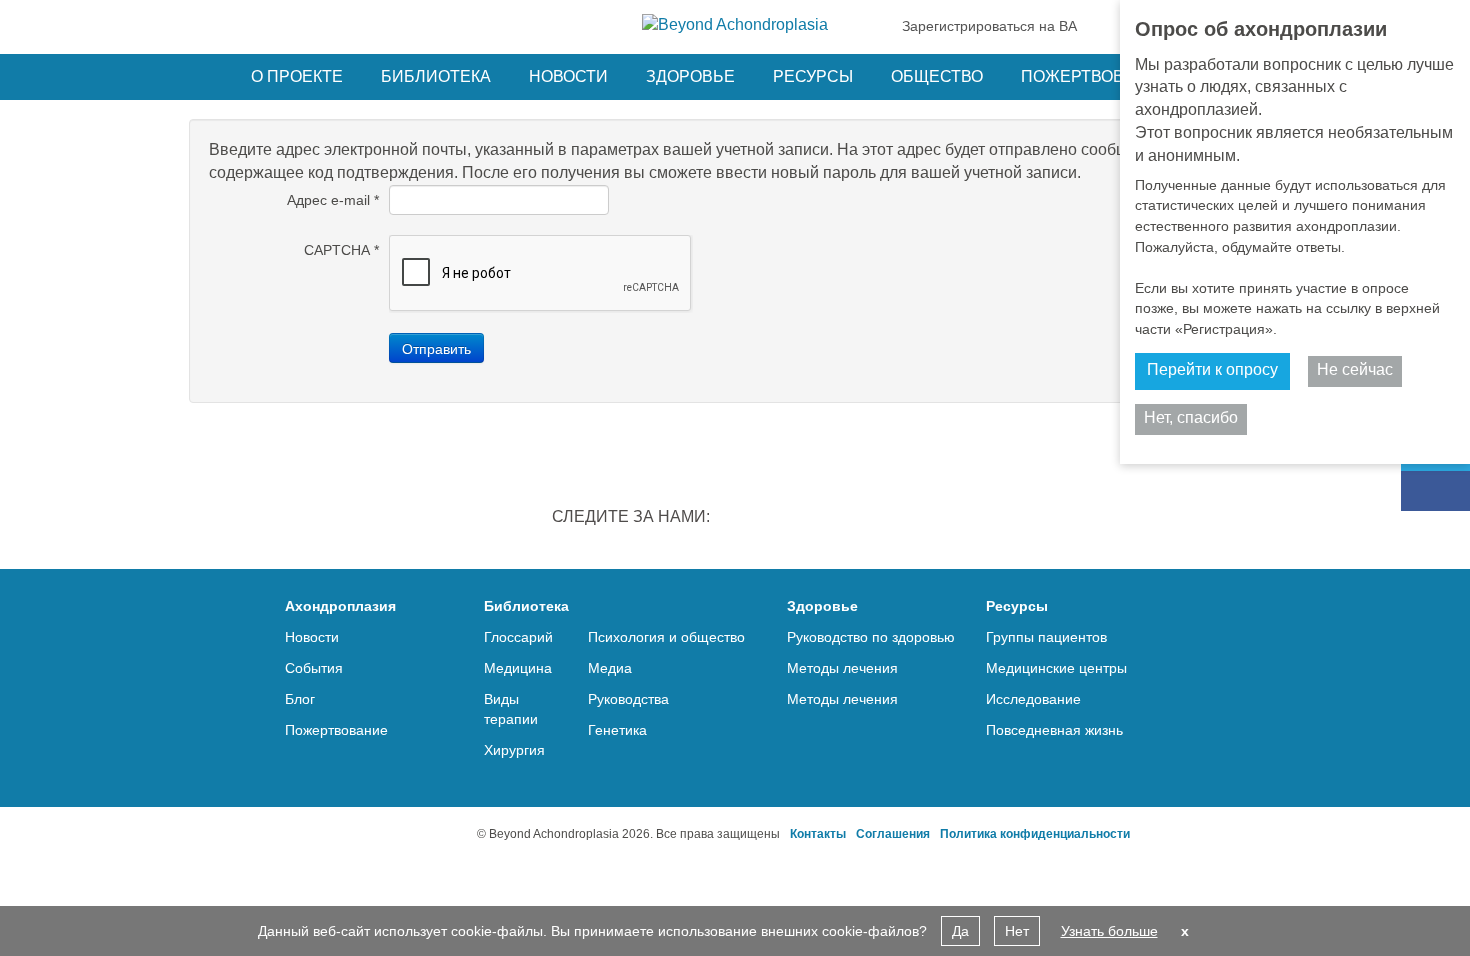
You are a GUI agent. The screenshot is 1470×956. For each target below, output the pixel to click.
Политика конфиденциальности (1035, 834)
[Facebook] (1435, 491)
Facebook (847, 519)
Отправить (436, 348)
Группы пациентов (1046, 637)
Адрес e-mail (333, 200)
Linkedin (743, 519)
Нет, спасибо (1191, 417)
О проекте (297, 76)
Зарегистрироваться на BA (989, 26)
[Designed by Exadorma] (396, 834)
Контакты (818, 834)
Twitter (795, 519)
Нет (1017, 931)
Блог (300, 699)
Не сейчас (1355, 369)
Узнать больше (1109, 931)
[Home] (735, 25)
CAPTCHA (341, 250)
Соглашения (893, 834)
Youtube (899, 519)
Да (960, 931)
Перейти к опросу (1212, 369)
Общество (937, 76)
